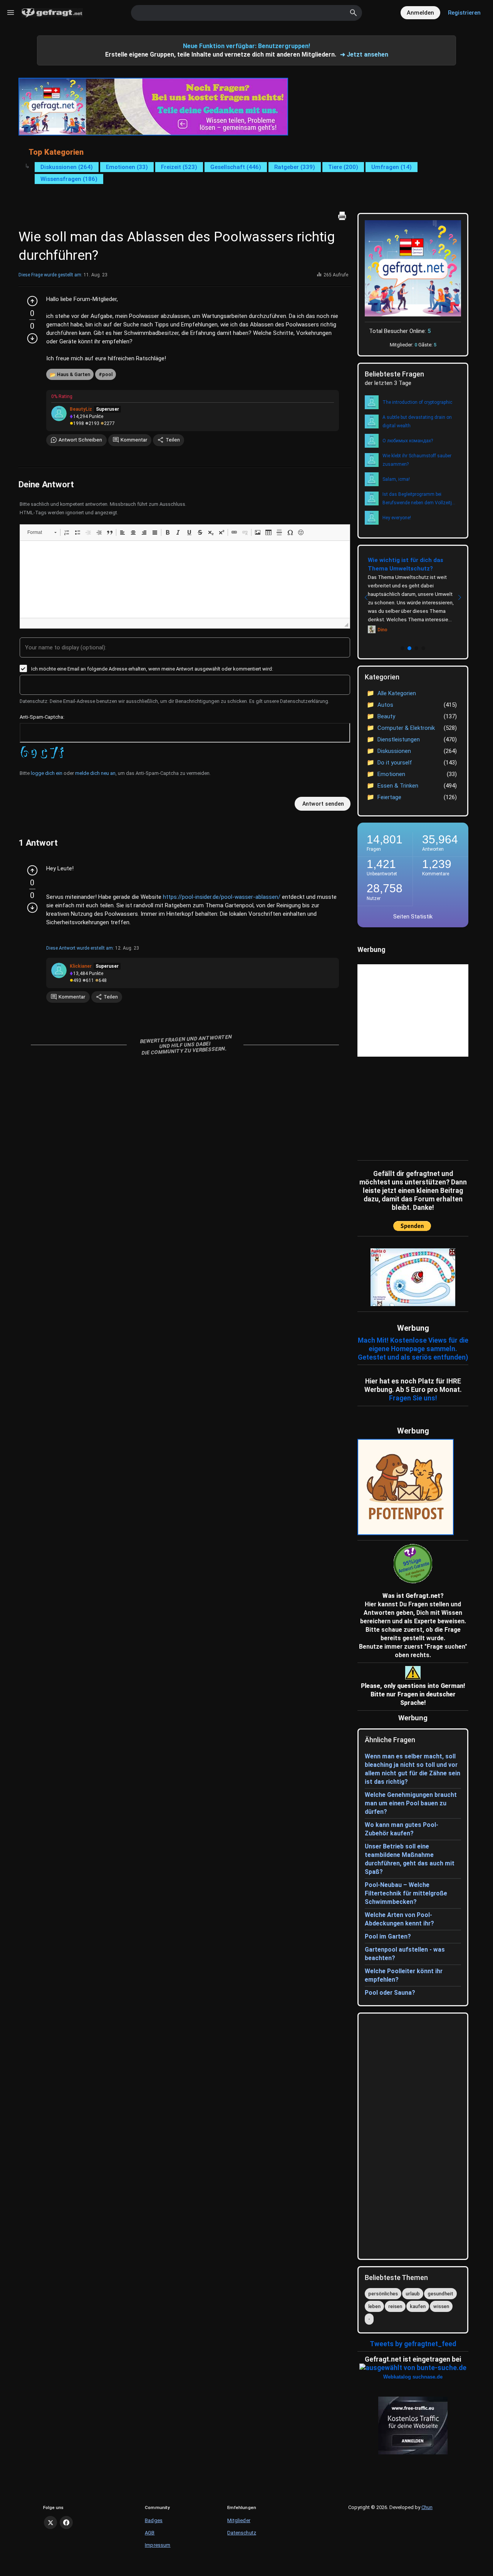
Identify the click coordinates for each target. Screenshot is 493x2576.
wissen (441, 2306)
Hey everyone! (397, 518)
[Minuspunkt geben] (32, 338)
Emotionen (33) (127, 167)
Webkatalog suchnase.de (413, 2377)
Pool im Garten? (388, 1936)
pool (107, 374)
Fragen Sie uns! (413, 1398)
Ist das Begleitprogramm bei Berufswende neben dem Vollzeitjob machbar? (420, 499)
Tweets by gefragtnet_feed (413, 2344)
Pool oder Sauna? (390, 1993)
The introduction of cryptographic (417, 402)
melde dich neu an (95, 773)
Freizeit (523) (179, 167)
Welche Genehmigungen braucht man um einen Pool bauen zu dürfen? (411, 1803)
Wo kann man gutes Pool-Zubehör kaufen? (402, 1829)
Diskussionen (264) (67, 167)
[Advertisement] (406, 1107)
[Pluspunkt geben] (32, 301)
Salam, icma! (396, 479)
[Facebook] (66, 2522)
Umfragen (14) (392, 167)
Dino (382, 630)
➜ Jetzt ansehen (364, 54)
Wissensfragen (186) (69, 179)
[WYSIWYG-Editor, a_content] (185, 579)
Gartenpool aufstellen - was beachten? (405, 1954)
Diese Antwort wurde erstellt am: (80, 948)
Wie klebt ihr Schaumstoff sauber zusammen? (417, 460)
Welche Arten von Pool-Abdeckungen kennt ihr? (399, 1919)
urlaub (413, 2294)
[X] (50, 2522)
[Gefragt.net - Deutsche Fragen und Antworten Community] (52, 13)
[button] (42, 532)
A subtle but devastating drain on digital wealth (417, 422)
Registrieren (464, 13)
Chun (427, 2507)
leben (374, 2306)
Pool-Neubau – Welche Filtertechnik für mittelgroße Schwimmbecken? (406, 1893)
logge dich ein (47, 773)
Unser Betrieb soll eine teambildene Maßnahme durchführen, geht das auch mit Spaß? (410, 1859)
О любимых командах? (408, 441)
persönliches (383, 2294)
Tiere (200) (343, 167)
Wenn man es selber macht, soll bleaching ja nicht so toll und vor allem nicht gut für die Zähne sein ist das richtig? (413, 1769)
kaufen (418, 2306)
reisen (395, 2306)
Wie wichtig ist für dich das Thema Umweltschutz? (406, 564)
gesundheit (440, 2294)
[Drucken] (342, 216)
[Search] (354, 13)
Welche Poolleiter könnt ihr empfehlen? (404, 1975)
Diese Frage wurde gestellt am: (50, 275)
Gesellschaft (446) (236, 167)
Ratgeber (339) (295, 167)
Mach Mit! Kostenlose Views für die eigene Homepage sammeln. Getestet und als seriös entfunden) (413, 1349)
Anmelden (420, 13)
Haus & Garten (74, 374)
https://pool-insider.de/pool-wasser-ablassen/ (222, 897)
